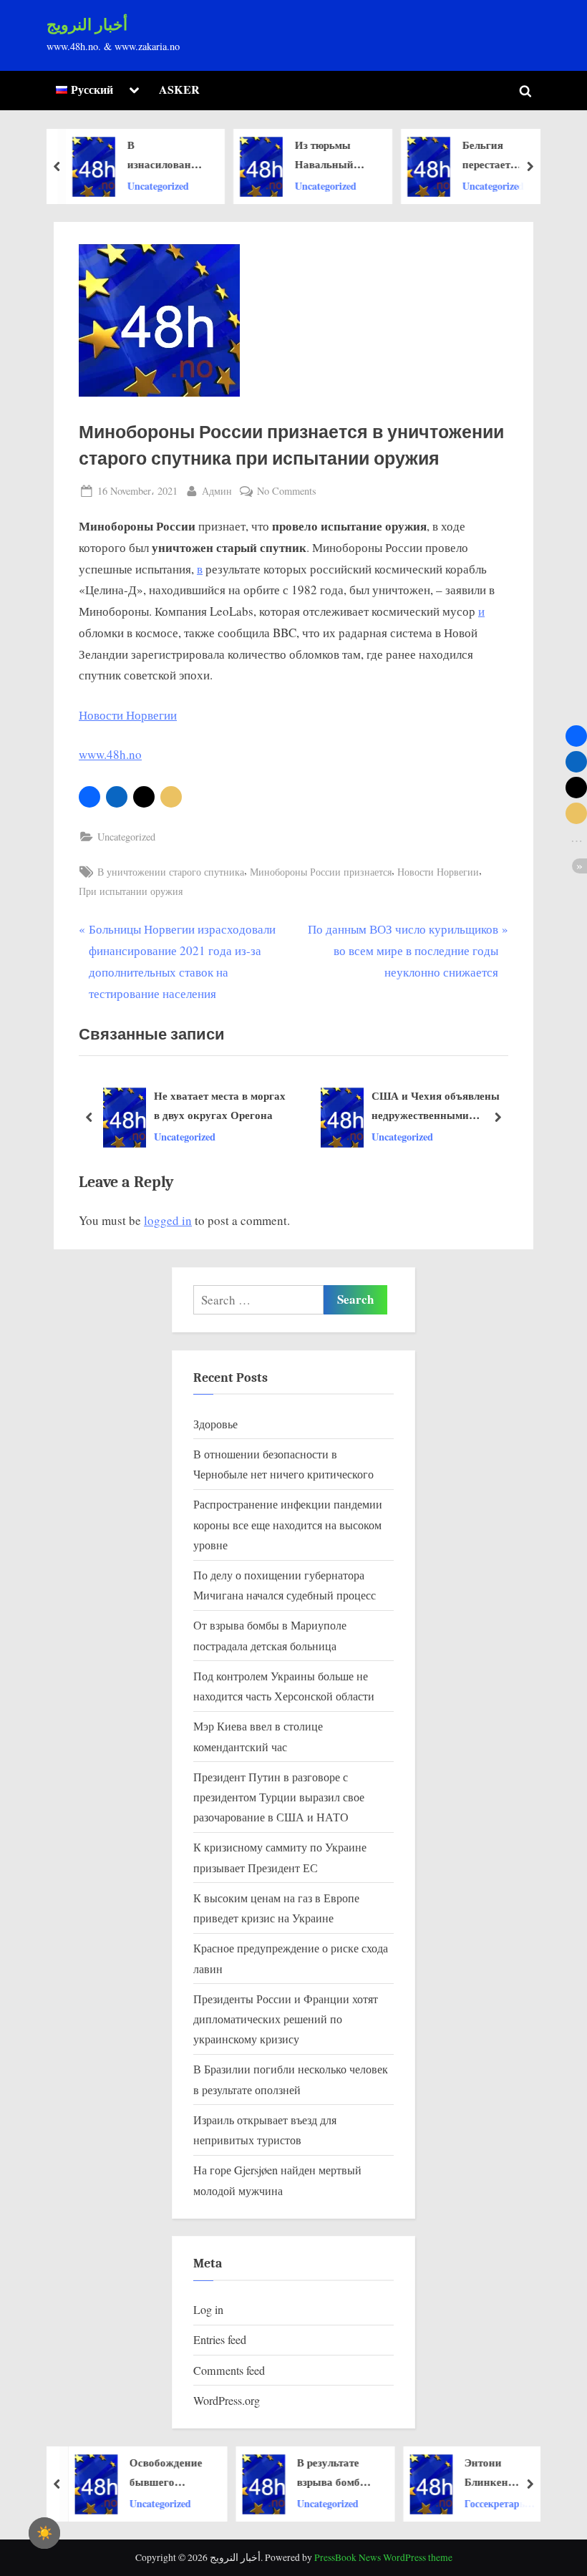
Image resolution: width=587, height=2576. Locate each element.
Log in (208, 2310)
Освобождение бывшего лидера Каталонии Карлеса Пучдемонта (162, 2473)
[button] (89, 797)
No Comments (287, 492)
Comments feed (229, 2371)
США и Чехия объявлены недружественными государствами (436, 1106)
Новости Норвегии (128, 715)
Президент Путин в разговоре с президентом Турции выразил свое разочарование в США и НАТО (279, 1797)
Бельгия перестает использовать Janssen (495, 155)
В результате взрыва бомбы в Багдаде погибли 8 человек (329, 2473)
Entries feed (220, 2340)
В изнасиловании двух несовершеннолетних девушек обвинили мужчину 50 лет (165, 155)
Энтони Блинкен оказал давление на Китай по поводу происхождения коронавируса (500, 2473)
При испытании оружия (131, 891)
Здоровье (215, 1424)
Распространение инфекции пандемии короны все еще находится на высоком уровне (288, 1525)
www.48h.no (110, 754)
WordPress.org (227, 2401)
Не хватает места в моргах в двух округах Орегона (220, 1105)
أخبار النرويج (87, 25)
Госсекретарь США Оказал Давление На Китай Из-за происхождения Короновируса (496, 2503)
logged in (168, 1220)
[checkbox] (44, 2533)
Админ (217, 490)
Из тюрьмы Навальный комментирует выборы (329, 155)
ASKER (179, 89)
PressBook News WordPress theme (383, 2557)
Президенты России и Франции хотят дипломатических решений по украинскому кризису (286, 2019)
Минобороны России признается (321, 872)
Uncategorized (157, 185)
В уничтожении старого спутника (171, 872)
